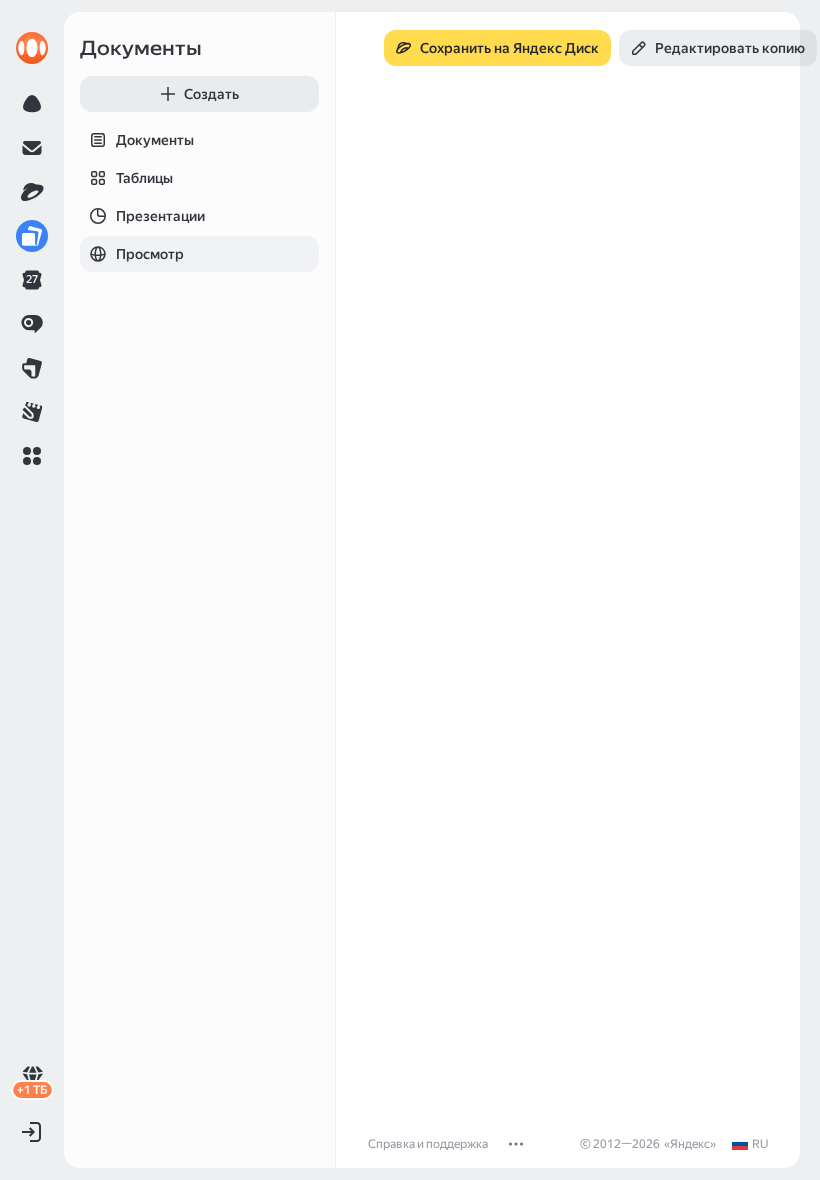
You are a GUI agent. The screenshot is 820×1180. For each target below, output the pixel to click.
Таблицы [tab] (144, 178)
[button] (32, 456)
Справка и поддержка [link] (428, 1144)
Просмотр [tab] (150, 254)
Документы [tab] (155, 140)
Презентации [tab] (160, 216)
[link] (32, 48)
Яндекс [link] (690, 1144)
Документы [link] (141, 48)
